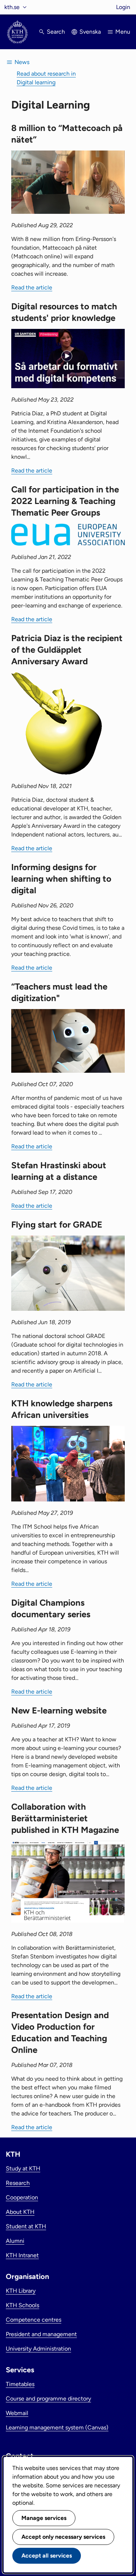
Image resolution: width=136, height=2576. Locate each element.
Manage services (44, 2518)
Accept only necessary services (63, 2537)
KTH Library (21, 2291)
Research (18, 2183)
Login (123, 7)
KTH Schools (22, 2305)
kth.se (12, 7)
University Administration (38, 2349)
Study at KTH (23, 2168)
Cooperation (22, 2197)
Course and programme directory (48, 2399)
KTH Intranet (22, 2255)
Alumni (15, 2241)
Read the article (32, 287)
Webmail (17, 2413)
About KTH (20, 2212)
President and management (41, 2334)
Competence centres (34, 2320)
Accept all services (47, 2556)
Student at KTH (26, 2226)
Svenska (90, 32)
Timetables (20, 2384)
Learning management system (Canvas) (57, 2427)
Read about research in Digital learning (46, 78)
